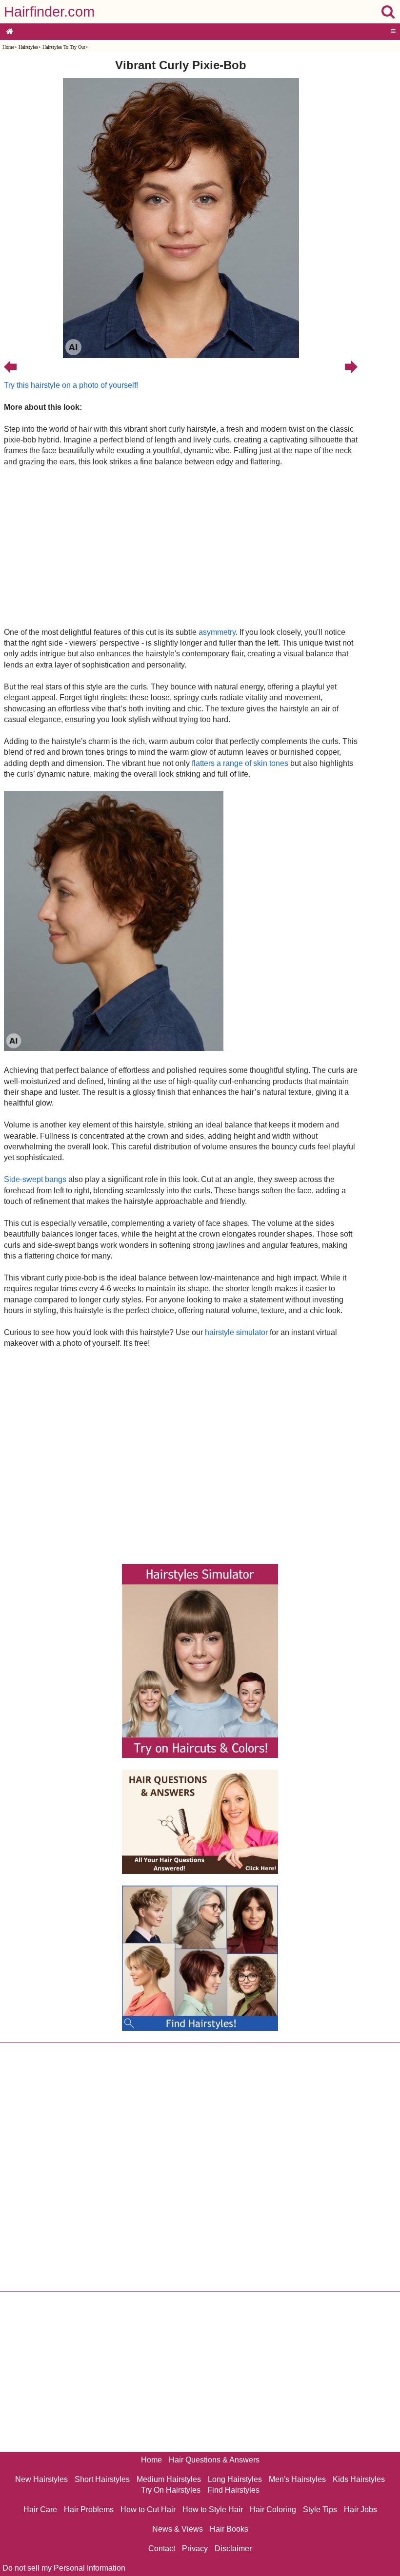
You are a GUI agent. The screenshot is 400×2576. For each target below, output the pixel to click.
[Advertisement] (181, 547)
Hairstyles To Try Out (64, 47)
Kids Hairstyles (359, 2479)
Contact (162, 2548)
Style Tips (320, 2509)
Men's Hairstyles (297, 2479)
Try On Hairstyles (171, 2490)
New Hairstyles (41, 2479)
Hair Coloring (273, 2509)
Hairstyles (28, 47)
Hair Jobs (360, 2509)
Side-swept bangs (35, 1179)
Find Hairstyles (233, 2490)
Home (8, 47)
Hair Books (229, 2529)
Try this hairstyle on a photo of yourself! (71, 385)
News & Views (178, 2529)
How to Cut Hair (148, 2509)
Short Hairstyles (102, 2479)
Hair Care (40, 2509)
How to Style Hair (213, 2509)
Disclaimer (233, 2548)
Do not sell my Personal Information (64, 2568)
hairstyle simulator (236, 1332)
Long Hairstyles (235, 2479)
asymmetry (217, 632)
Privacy (195, 2548)
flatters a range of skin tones (240, 763)
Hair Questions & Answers (214, 2460)
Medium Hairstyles (169, 2479)
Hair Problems (89, 2509)
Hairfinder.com (49, 12)
